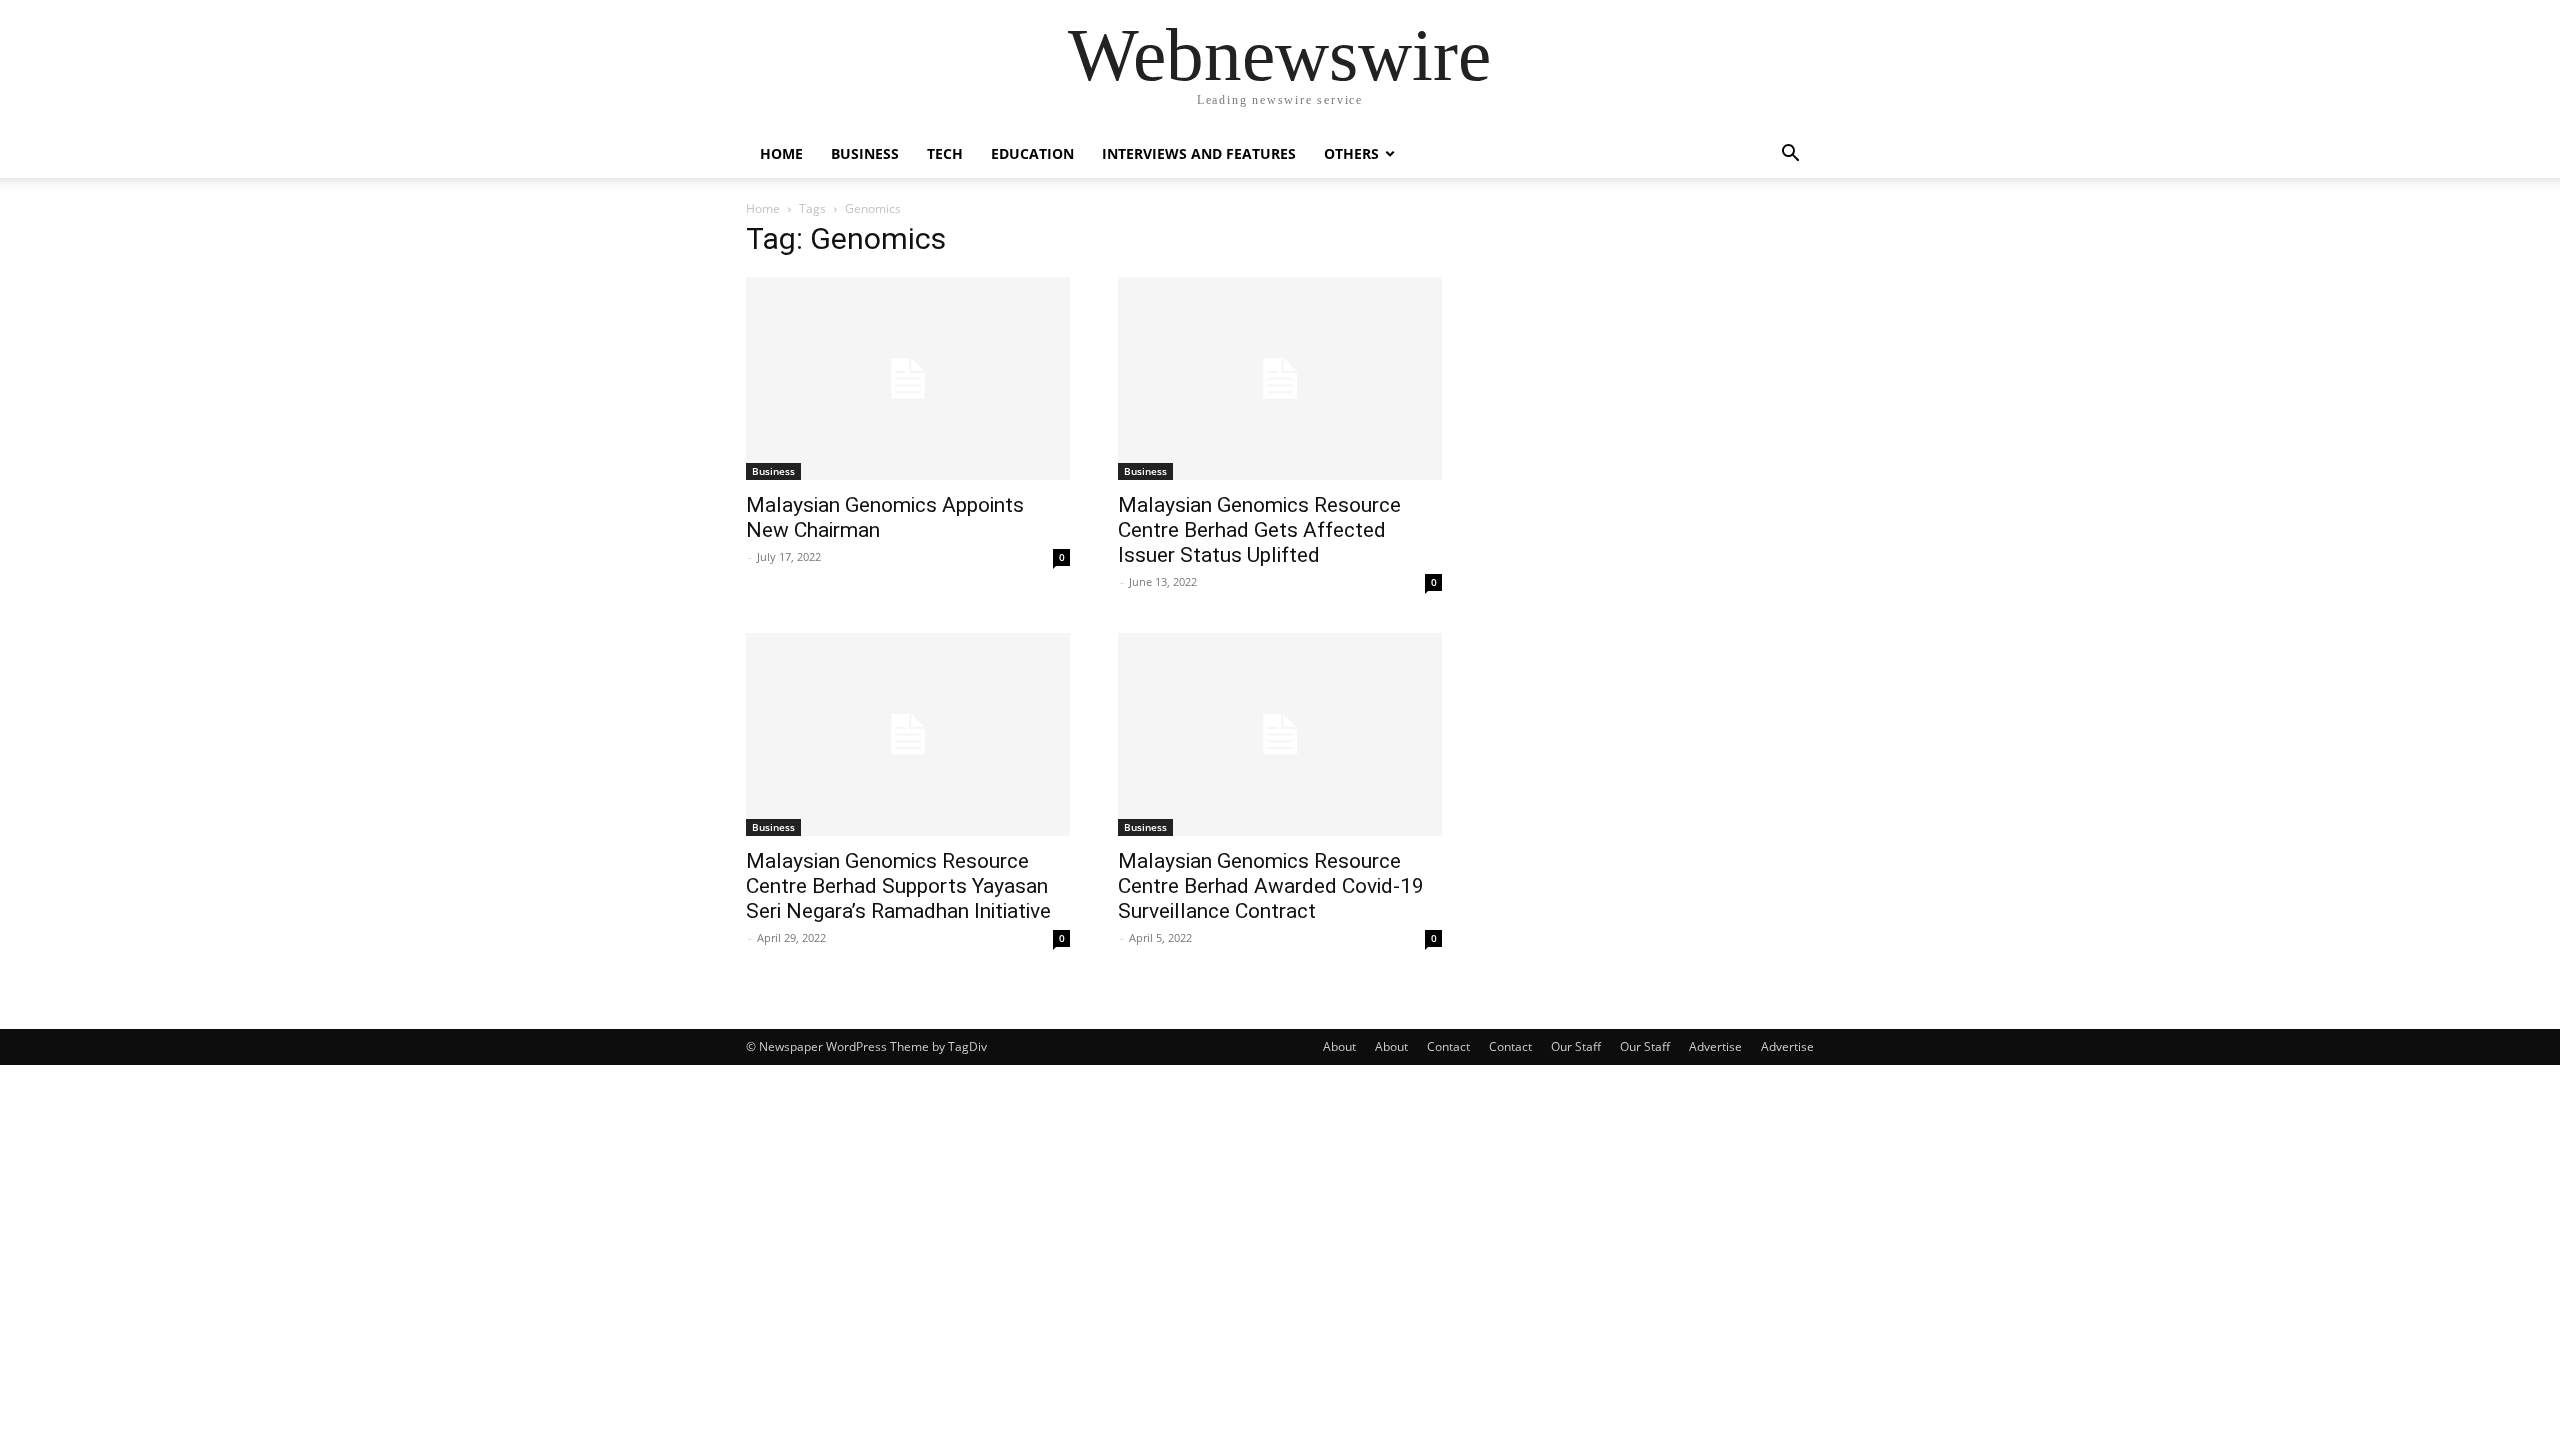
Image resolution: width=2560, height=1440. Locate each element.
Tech (945, 153)
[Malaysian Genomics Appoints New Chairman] (908, 378)
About (1339, 1046)
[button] (1790, 155)
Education (1032, 153)
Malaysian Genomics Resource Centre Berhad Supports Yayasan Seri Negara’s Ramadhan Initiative (898, 886)
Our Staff (1576, 1046)
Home (781, 153)
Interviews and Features (1199, 153)
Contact (1448, 1046)
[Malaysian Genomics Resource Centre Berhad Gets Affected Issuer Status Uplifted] (1280, 378)
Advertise (1715, 1046)
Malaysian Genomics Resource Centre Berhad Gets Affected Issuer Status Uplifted (1259, 530)
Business (865, 153)
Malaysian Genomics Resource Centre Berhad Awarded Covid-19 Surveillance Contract (1271, 886)
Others (1351, 153)
